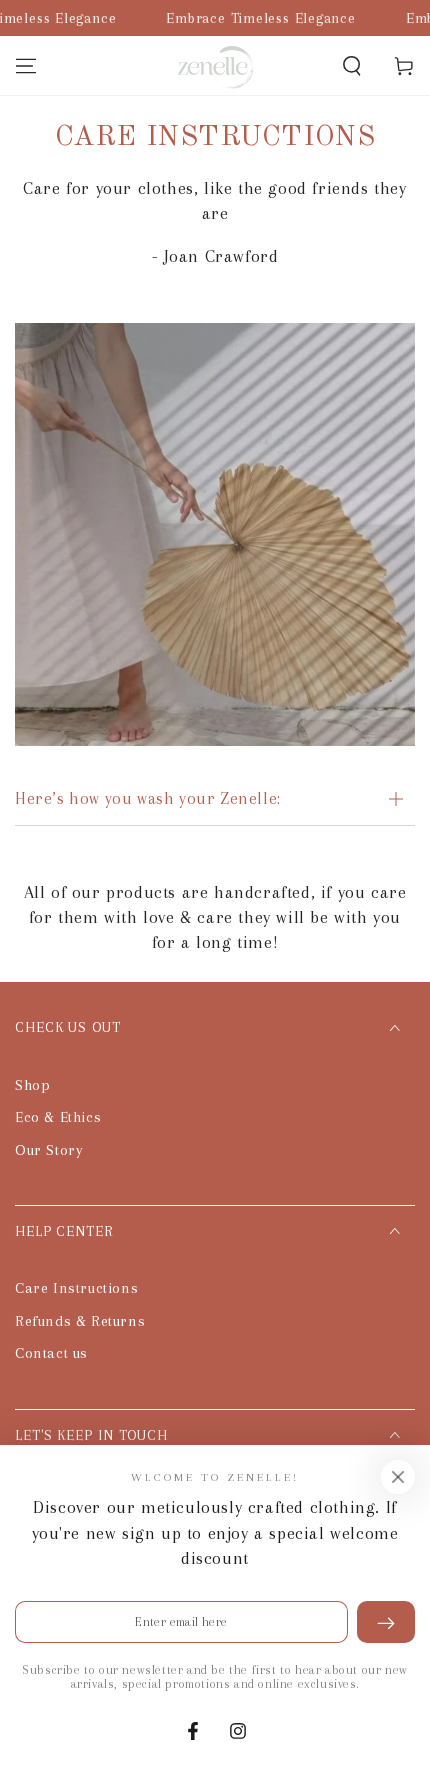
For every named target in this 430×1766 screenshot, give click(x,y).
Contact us (51, 1353)
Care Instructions (76, 1288)
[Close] (398, 1477)
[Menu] (26, 66)
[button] (352, 66)
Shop (32, 1085)
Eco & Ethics (58, 1117)
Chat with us (386, 1722)
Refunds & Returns (80, 1321)
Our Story (49, 1150)
